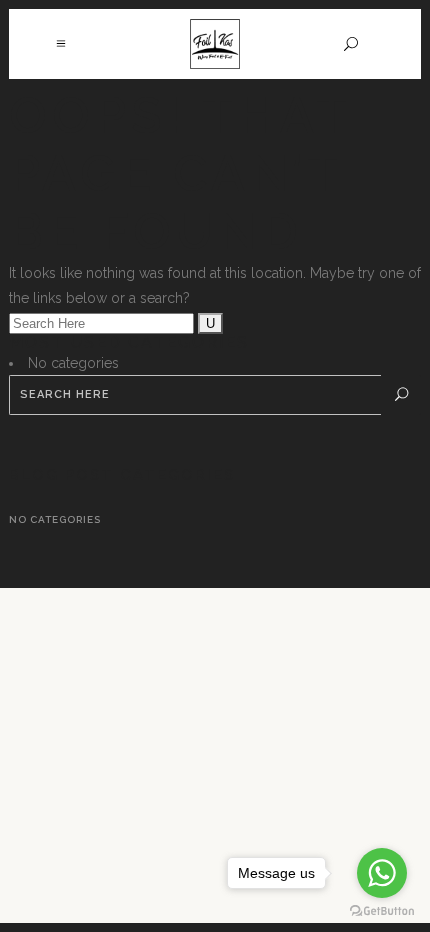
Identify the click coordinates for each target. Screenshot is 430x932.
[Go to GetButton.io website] (382, 911)
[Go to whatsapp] (382, 873)
